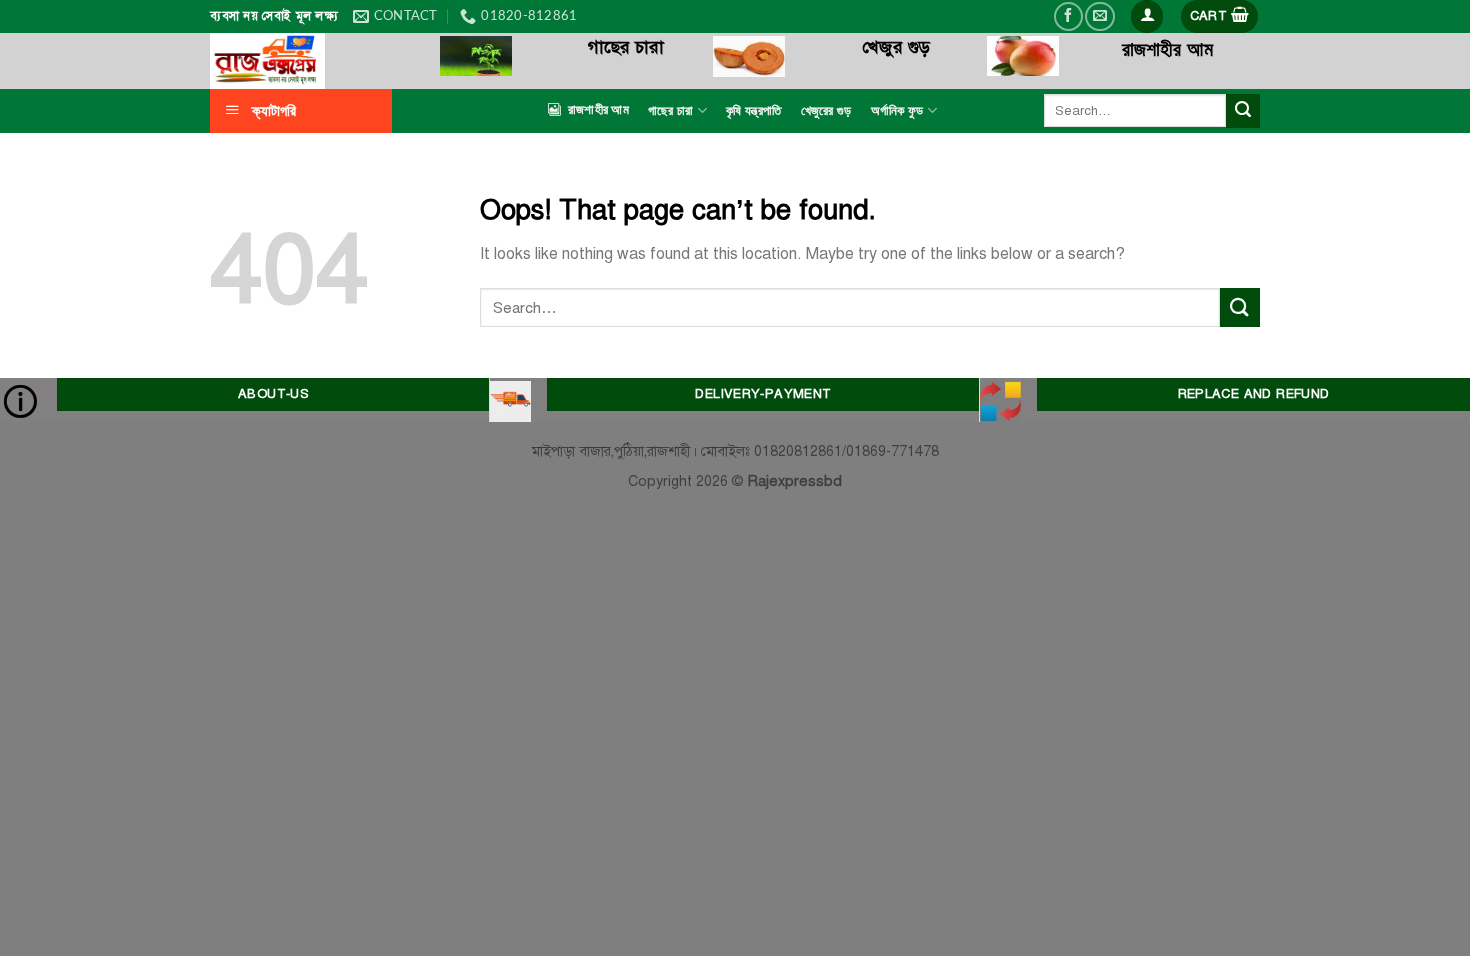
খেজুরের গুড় (826, 111)
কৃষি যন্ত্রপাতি (753, 111)
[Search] (1243, 111)
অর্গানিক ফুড (897, 111)
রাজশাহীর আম (598, 110)
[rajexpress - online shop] (310, 61)
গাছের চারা (671, 111)
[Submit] (1240, 307)
